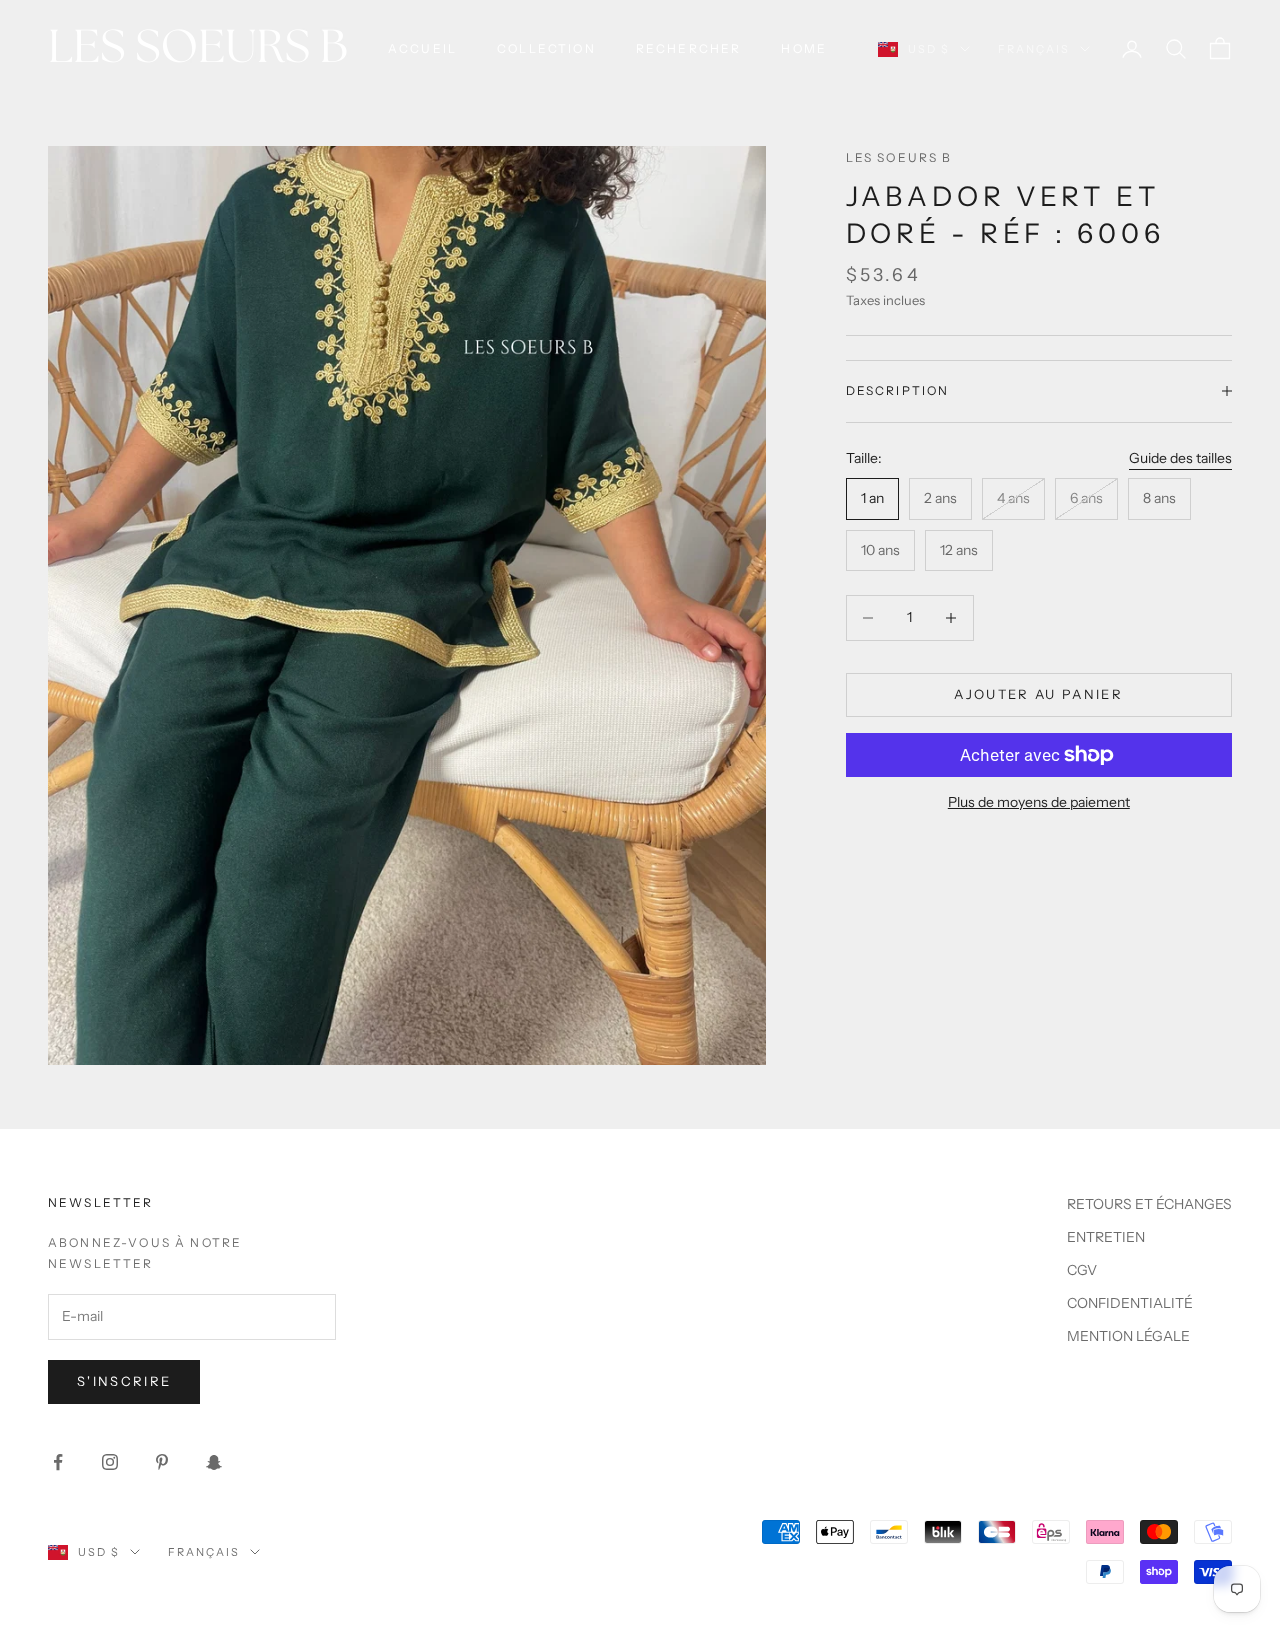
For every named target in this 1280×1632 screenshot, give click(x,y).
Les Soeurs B (899, 157)
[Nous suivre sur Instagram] (110, 1462)
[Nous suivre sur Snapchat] (214, 1462)
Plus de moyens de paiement (1039, 802)
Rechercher (689, 48)
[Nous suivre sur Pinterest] (162, 1462)
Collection (546, 48)
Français (1034, 49)
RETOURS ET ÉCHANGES (1149, 1204)
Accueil (422, 48)
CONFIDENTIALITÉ (1130, 1303)
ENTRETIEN (1106, 1237)
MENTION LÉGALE (1128, 1336)
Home (804, 48)
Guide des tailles (1180, 457)
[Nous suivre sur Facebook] (58, 1462)
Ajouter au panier (1038, 694)
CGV (1082, 1270)
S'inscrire (124, 1381)
